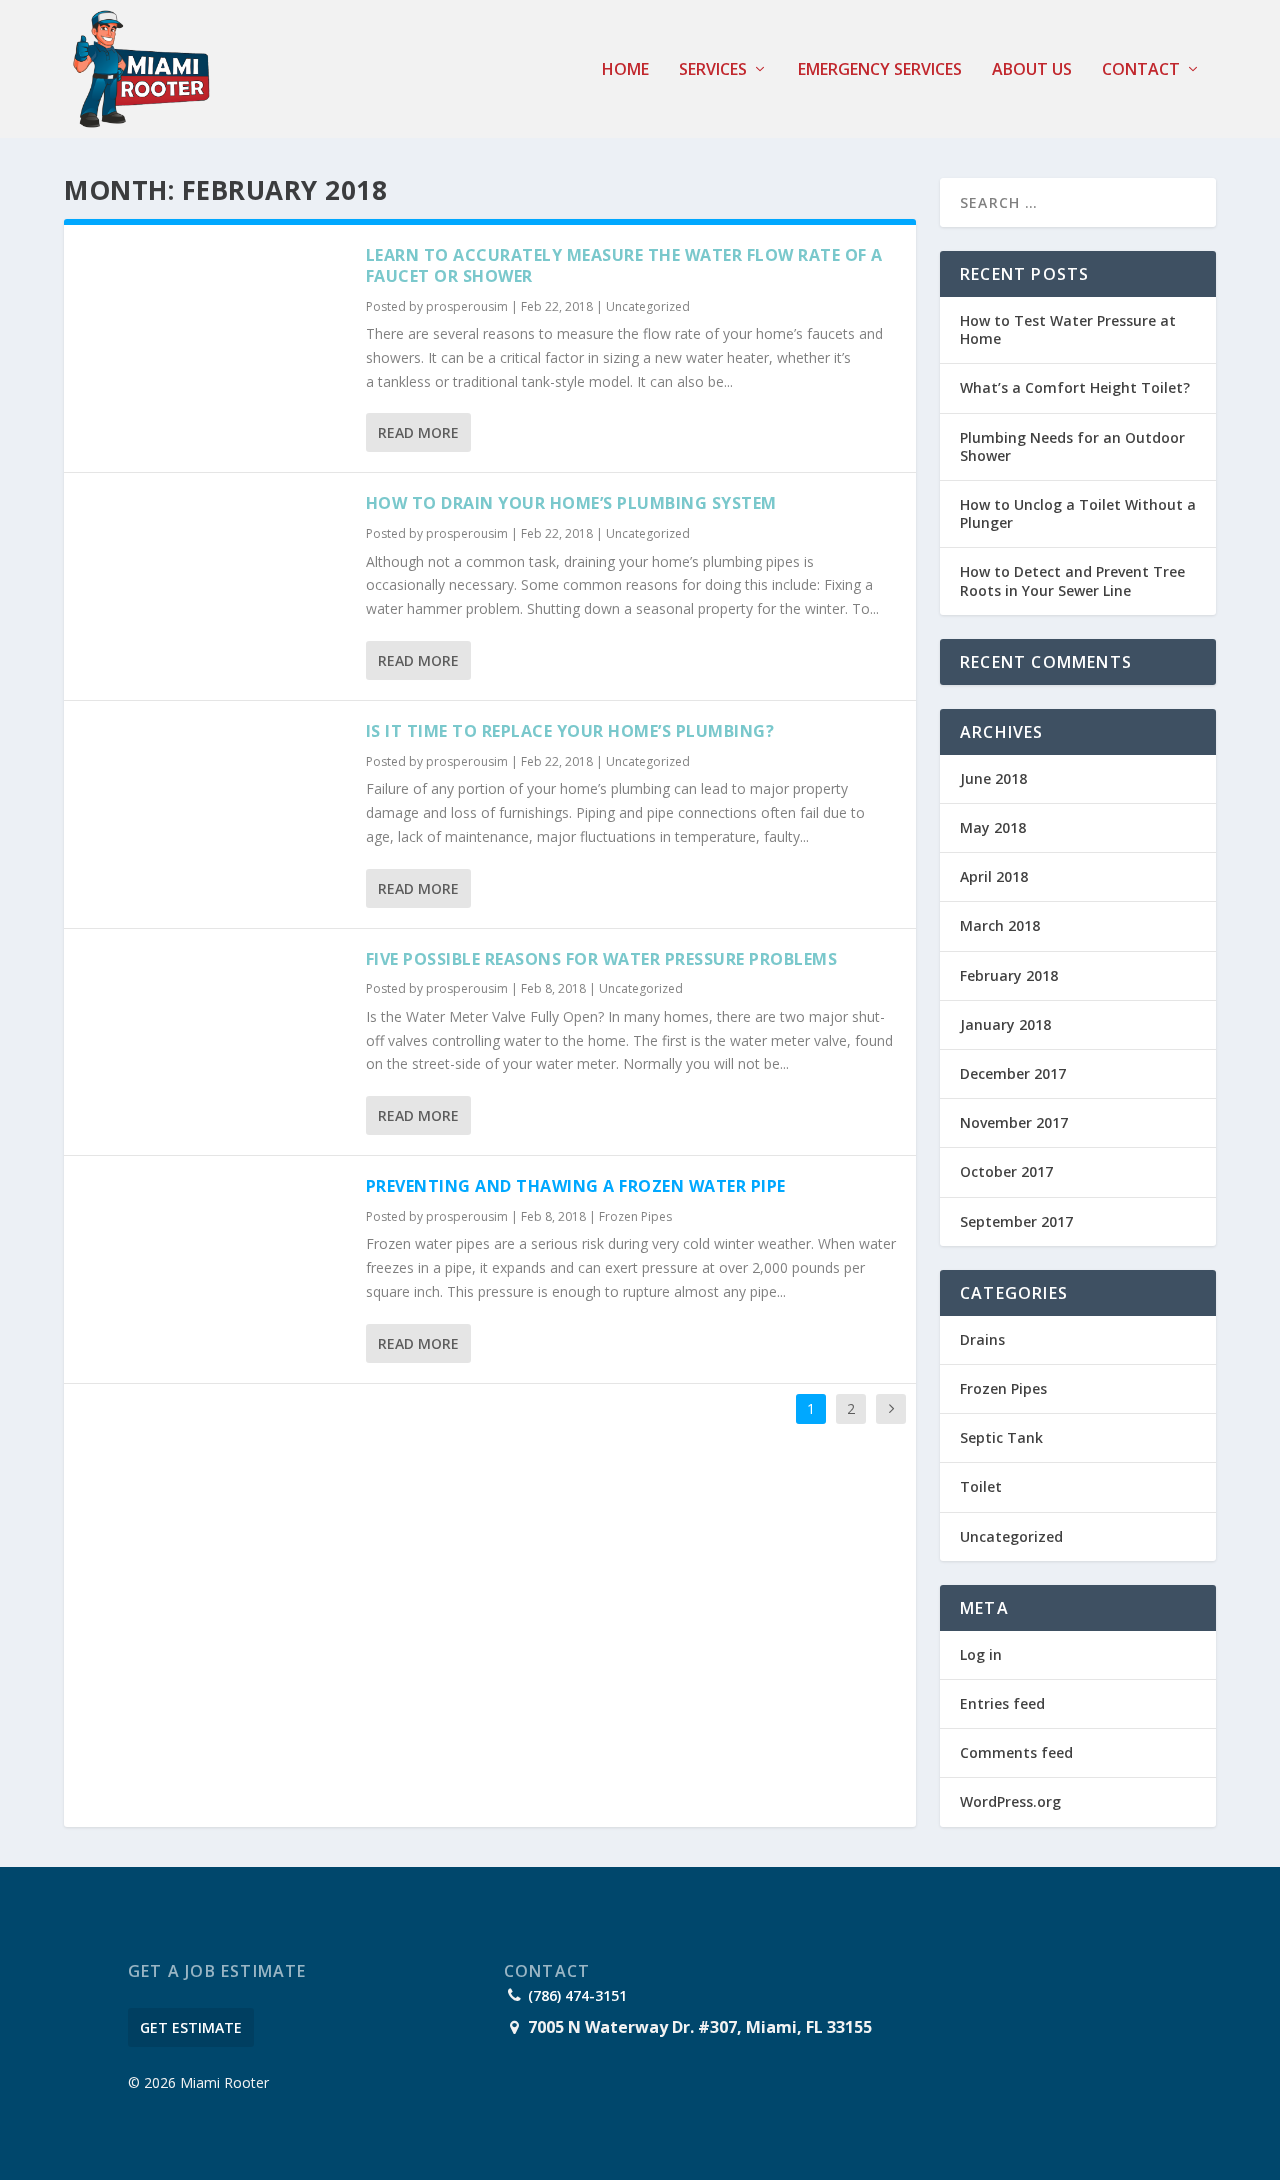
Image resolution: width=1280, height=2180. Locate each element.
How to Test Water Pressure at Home (1068, 329)
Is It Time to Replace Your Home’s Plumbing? (570, 731)
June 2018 (993, 778)
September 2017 (1016, 1221)
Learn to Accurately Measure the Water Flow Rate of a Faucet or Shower (624, 265)
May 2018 (993, 827)
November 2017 (1014, 1122)
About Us (1032, 70)
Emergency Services (880, 70)
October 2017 (1006, 1171)
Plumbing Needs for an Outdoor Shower (1072, 446)
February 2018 (1009, 975)
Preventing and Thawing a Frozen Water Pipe (576, 1186)
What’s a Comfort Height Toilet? (1075, 387)
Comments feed (1016, 1752)
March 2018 (1000, 925)
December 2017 (1013, 1073)
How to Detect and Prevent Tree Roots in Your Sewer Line (1072, 580)
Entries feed (1002, 1703)
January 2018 (1005, 1024)
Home (625, 70)
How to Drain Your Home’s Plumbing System (571, 503)
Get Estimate (191, 2027)
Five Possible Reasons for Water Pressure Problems (602, 959)
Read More (418, 432)
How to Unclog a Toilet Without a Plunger (1078, 513)
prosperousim (467, 306)
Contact (1141, 70)
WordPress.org (1010, 1801)
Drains (982, 1339)
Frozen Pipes (635, 1216)
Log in (981, 1654)
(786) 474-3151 (577, 1995)
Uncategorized (648, 306)
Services (713, 70)
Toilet (981, 1486)
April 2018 (994, 876)
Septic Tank (1001, 1437)
